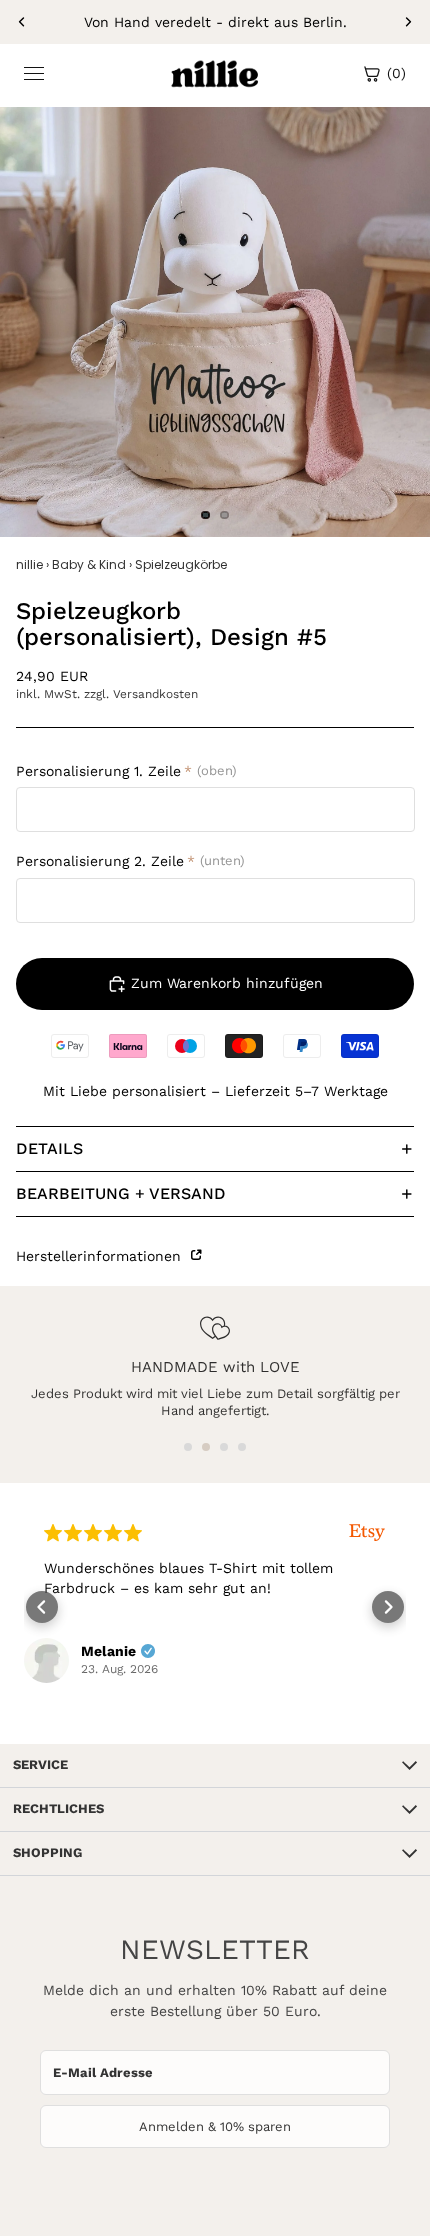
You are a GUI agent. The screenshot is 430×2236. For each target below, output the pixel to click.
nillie (29, 565)
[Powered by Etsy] (367, 1532)
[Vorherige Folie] (22, 22)
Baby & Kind (89, 565)
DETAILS (49, 1148)
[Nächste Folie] (408, 22)
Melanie (108, 1651)
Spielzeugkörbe (181, 565)
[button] (188, 1447)
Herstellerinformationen (101, 1256)
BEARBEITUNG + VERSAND (121, 1193)
